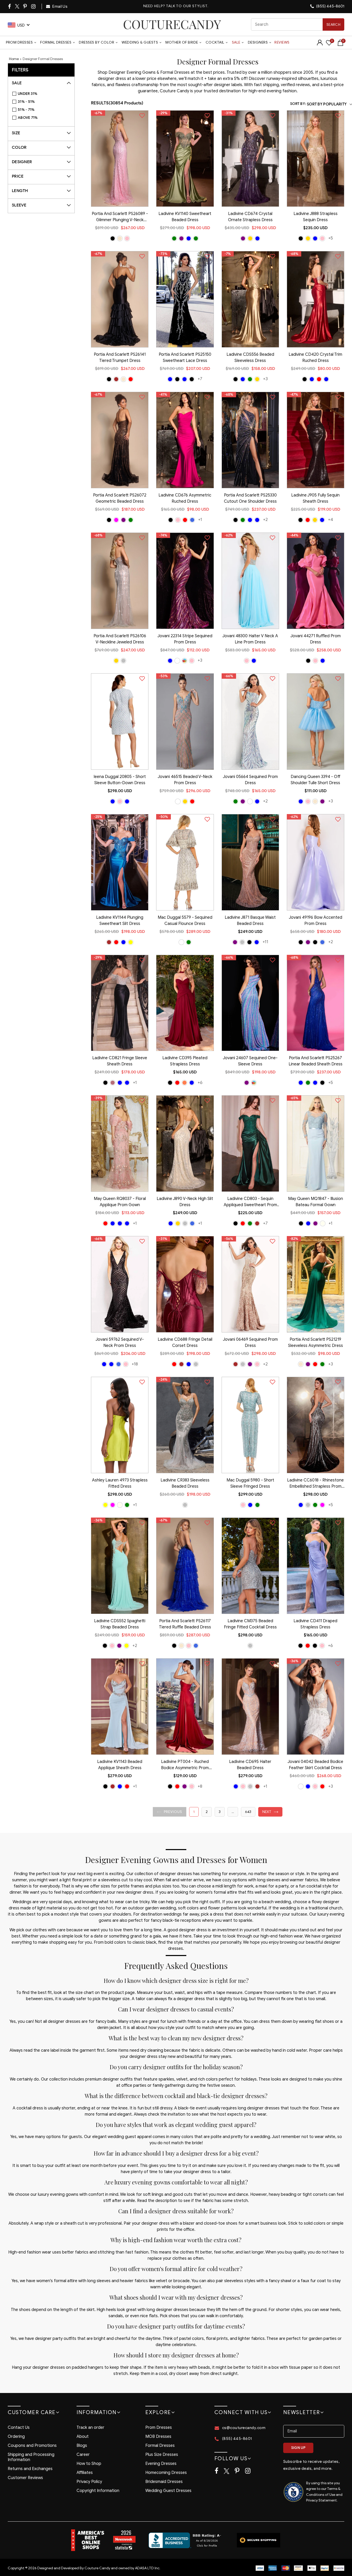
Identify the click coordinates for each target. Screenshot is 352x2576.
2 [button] (207, 1812)
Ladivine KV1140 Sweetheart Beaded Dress (185, 217)
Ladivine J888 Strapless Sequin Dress (316, 217)
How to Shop (89, 2464)
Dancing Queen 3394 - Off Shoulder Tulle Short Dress (316, 780)
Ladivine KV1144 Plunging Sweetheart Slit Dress (120, 921)
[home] (172, 24)
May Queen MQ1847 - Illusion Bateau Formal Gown (316, 1202)
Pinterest (25, 6)
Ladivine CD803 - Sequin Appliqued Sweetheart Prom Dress (250, 1202)
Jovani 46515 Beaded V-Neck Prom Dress (185, 780)
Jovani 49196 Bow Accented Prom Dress (316, 921)
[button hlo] (113, 238)
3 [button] (220, 1812)
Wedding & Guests (140, 42)
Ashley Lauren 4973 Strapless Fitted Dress (120, 1483)
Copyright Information (98, 2491)
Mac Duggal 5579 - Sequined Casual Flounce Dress (185, 921)
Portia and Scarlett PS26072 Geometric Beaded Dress (120, 498)
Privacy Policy (89, 2482)
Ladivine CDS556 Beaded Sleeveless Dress (250, 358)
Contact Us (19, 2428)
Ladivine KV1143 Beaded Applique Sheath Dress (120, 1765)
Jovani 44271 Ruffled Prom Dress (316, 639)
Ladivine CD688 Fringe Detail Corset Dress (185, 1343)
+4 (331, 520)
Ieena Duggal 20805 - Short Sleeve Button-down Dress (120, 780)
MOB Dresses (158, 2437)
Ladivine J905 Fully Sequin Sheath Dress (315, 498)
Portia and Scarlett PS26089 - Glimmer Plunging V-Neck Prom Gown (120, 217)
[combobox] (298, 24)
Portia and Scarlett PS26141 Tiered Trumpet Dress (120, 358)
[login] (320, 44)
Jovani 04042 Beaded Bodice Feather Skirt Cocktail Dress (315, 1765)
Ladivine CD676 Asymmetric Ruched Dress (185, 498)
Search (333, 25)
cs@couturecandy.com (244, 2428)
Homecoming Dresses (166, 2473)
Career (83, 2455)
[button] (170, 1812)
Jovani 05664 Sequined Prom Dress (250, 780)
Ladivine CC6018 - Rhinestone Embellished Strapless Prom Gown (315, 1484)
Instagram (34, 6)
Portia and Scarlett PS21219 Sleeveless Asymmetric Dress (316, 1343)
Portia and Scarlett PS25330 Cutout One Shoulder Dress (250, 498)
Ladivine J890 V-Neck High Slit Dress (185, 1202)
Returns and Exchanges (30, 2469)
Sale (236, 42)
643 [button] (248, 1812)
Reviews (282, 42)
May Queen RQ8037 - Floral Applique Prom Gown (120, 1202)
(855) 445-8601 (330, 6)
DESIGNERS (258, 42)
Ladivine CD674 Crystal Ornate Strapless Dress (250, 217)
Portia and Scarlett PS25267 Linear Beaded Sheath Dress (316, 1061)
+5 (331, 238)
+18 (135, 1364)
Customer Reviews (25, 2478)
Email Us (60, 6)
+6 (200, 1083)
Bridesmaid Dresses (164, 2482)
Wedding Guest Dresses (168, 2491)
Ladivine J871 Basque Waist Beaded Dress (250, 921)
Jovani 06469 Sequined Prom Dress (250, 1343)
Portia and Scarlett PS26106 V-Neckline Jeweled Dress (120, 639)
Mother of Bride (182, 42)
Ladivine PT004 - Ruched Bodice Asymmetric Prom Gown (185, 1765)
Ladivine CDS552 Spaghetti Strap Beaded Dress (120, 1624)
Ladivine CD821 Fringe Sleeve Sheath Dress (120, 1061)
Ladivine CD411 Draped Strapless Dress (315, 1624)
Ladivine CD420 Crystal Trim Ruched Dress (315, 358)
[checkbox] (44, 94)
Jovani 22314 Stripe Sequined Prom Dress (185, 639)
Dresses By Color (97, 42)
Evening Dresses (161, 2464)
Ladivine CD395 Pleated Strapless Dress (185, 1061)
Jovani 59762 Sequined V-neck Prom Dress (120, 1343)
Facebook (10, 6)
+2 (265, 520)
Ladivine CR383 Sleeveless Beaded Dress (185, 1483)
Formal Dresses (56, 42)
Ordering (16, 2437)
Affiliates (85, 2473)
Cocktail (215, 42)
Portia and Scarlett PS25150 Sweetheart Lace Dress (185, 358)
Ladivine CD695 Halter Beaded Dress (250, 1765)
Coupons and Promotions (32, 2446)
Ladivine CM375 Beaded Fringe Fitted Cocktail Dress (250, 1624)
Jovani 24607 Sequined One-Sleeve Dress (250, 1061)
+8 (200, 1786)
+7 (200, 379)
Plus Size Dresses (162, 2455)
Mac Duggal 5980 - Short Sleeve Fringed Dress (250, 1483)
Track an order (90, 2428)
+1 (200, 520)
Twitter (17, 7)
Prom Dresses (19, 42)
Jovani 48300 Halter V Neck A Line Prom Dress (250, 639)
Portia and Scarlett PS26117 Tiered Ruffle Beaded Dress (185, 1624)
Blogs (82, 2446)
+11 (265, 942)
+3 (265, 379)
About (83, 2437)
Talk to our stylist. (187, 6)
